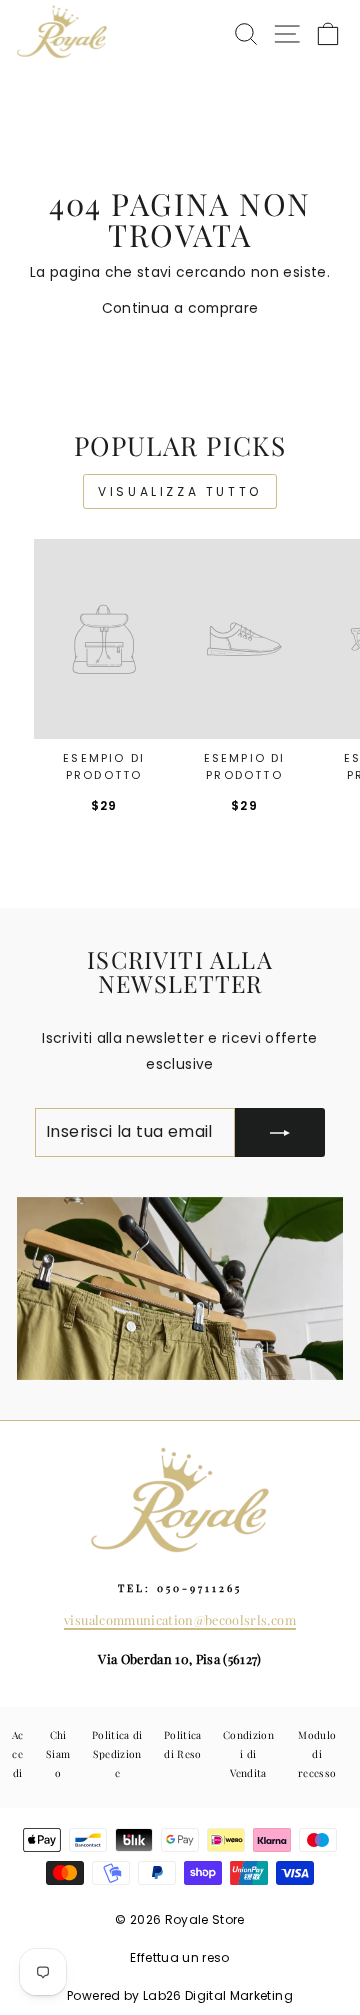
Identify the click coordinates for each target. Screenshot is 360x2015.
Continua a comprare (180, 308)
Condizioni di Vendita (248, 1754)
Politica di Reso (183, 1744)
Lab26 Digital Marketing (218, 1995)
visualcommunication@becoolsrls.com (180, 1619)
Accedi (18, 1754)
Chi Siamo (58, 1754)
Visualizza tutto (180, 491)
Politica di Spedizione (117, 1754)
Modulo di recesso (317, 1754)
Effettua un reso (180, 1957)
